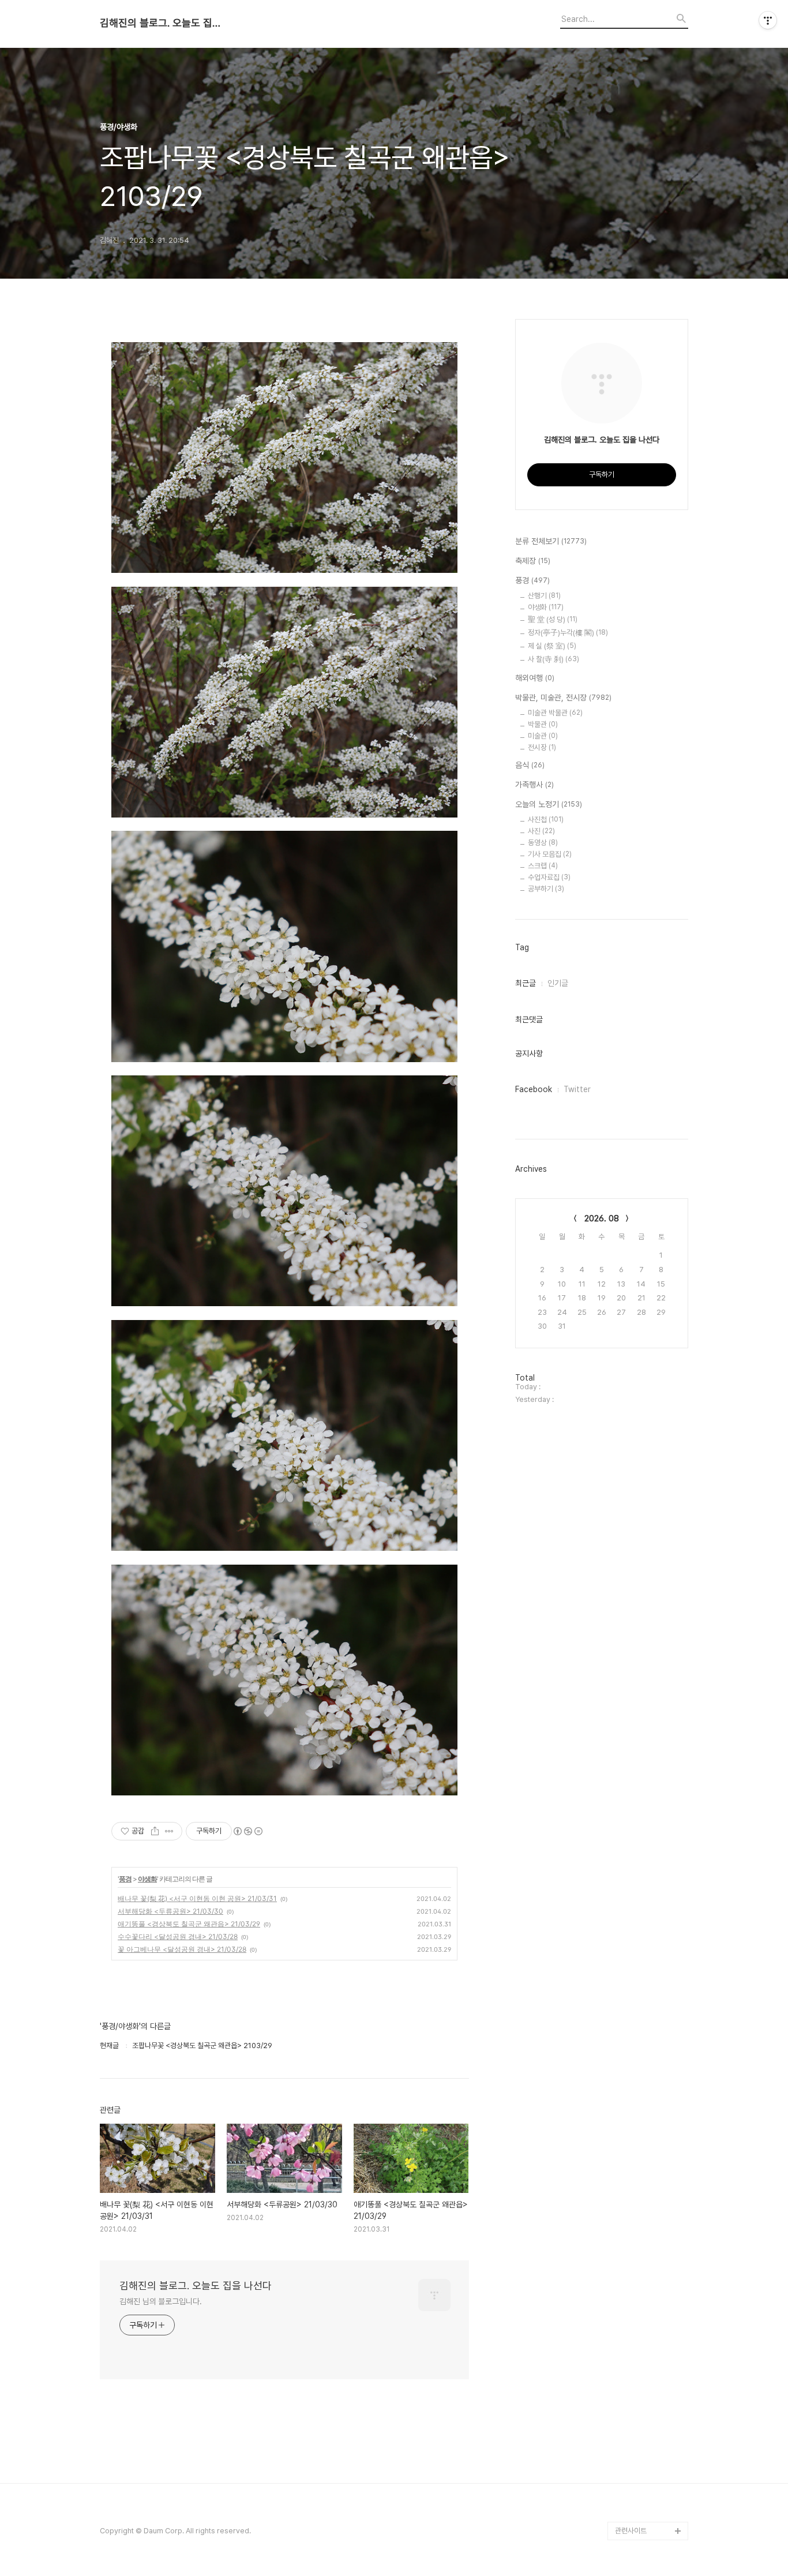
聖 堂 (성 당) (553, 619)
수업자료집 (549, 877)
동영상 (543, 843)
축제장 (533, 561)
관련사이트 (631, 2531)
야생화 (147, 1879)
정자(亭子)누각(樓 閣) (568, 633)
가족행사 (534, 785)
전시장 (542, 747)
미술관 (543, 736)
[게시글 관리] (169, 1831)
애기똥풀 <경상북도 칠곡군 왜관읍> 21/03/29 (189, 1924)
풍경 (125, 1879)
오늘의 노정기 (549, 804)
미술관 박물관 (555, 713)
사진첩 (546, 820)
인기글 (558, 983)
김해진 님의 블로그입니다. (161, 2301)
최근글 (526, 983)
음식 (530, 765)
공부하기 (546, 889)
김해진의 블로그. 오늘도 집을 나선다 (163, 23)
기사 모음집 (550, 854)
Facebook (534, 1089)
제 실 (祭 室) (552, 646)
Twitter (577, 1089)
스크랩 (543, 866)
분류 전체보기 (551, 541)
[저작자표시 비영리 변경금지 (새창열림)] (247, 1831)
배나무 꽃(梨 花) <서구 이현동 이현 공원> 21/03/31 (197, 1898)
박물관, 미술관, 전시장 (563, 698)
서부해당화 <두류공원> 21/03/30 (170, 1911)
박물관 (543, 724)
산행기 (544, 596)
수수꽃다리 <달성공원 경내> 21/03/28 (178, 1936)
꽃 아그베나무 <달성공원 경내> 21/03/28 (182, 1949)
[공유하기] (155, 1831)
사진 (541, 831)
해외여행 (535, 678)
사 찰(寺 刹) (554, 659)
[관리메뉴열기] (768, 20)
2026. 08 (602, 1218)
